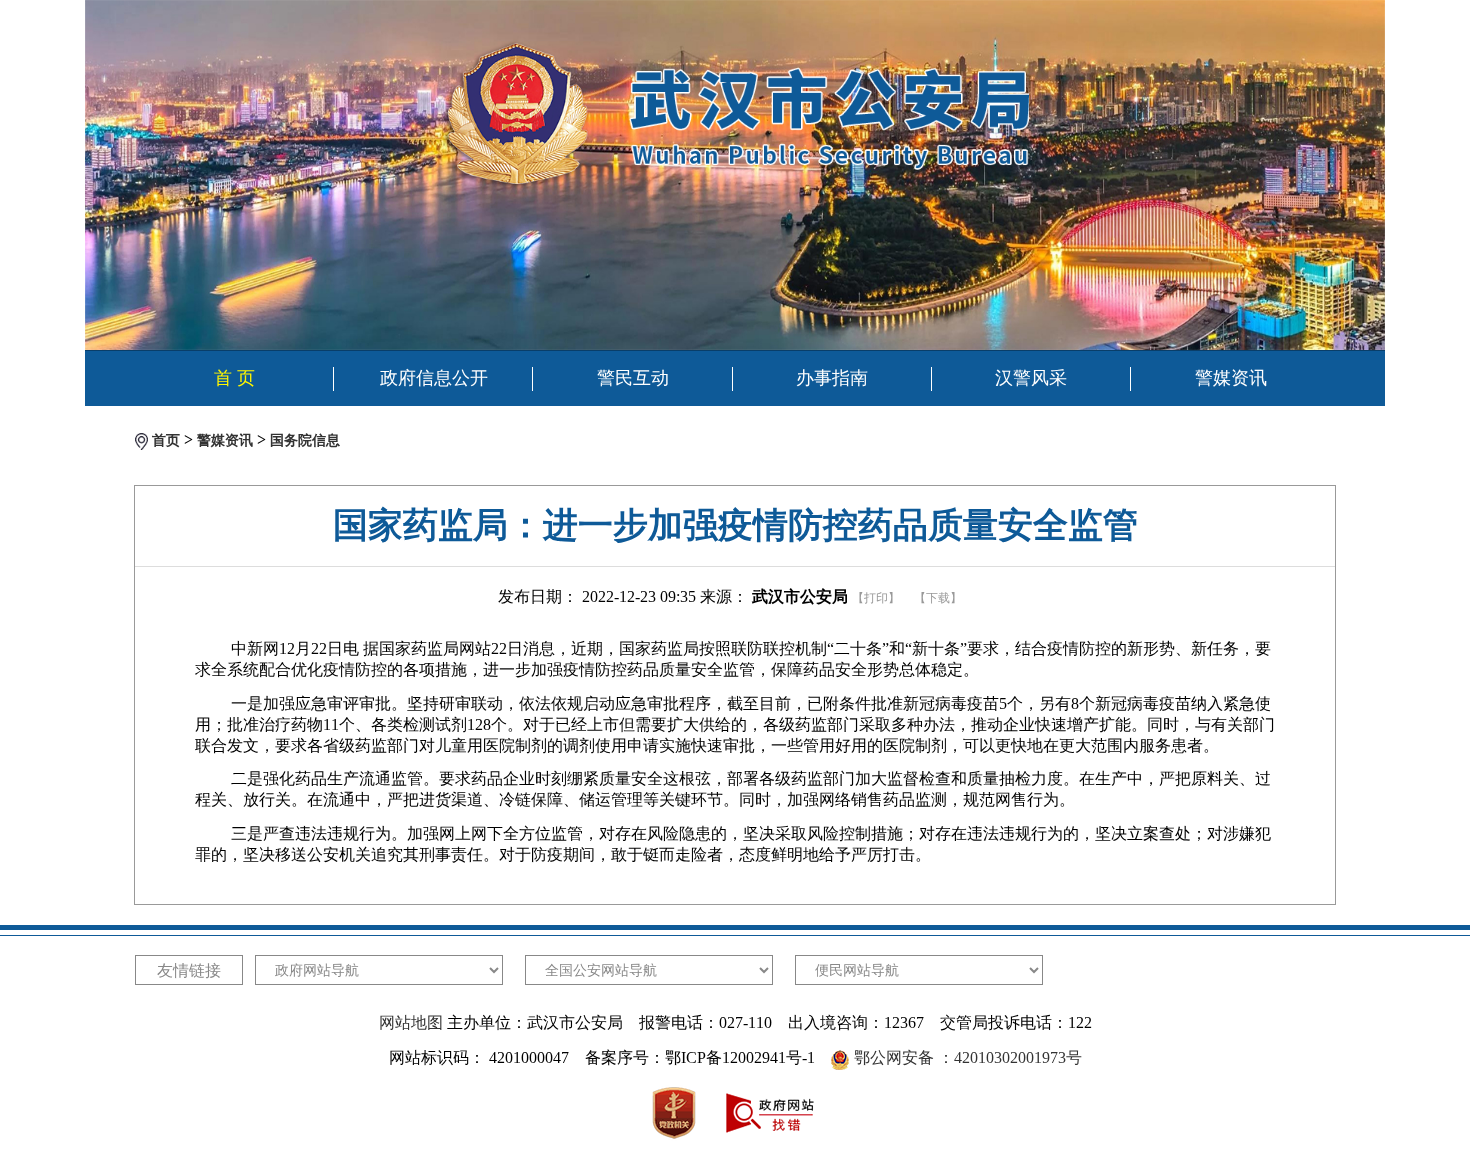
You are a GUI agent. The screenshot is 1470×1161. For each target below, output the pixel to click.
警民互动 (633, 378)
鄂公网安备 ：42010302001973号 (968, 1057)
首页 (166, 440)
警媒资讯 (1231, 378)
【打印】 (876, 598)
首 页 (234, 378)
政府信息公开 (434, 378)
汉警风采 (1031, 378)
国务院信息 (305, 440)
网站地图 (411, 1022)
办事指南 (832, 378)
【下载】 (938, 598)
